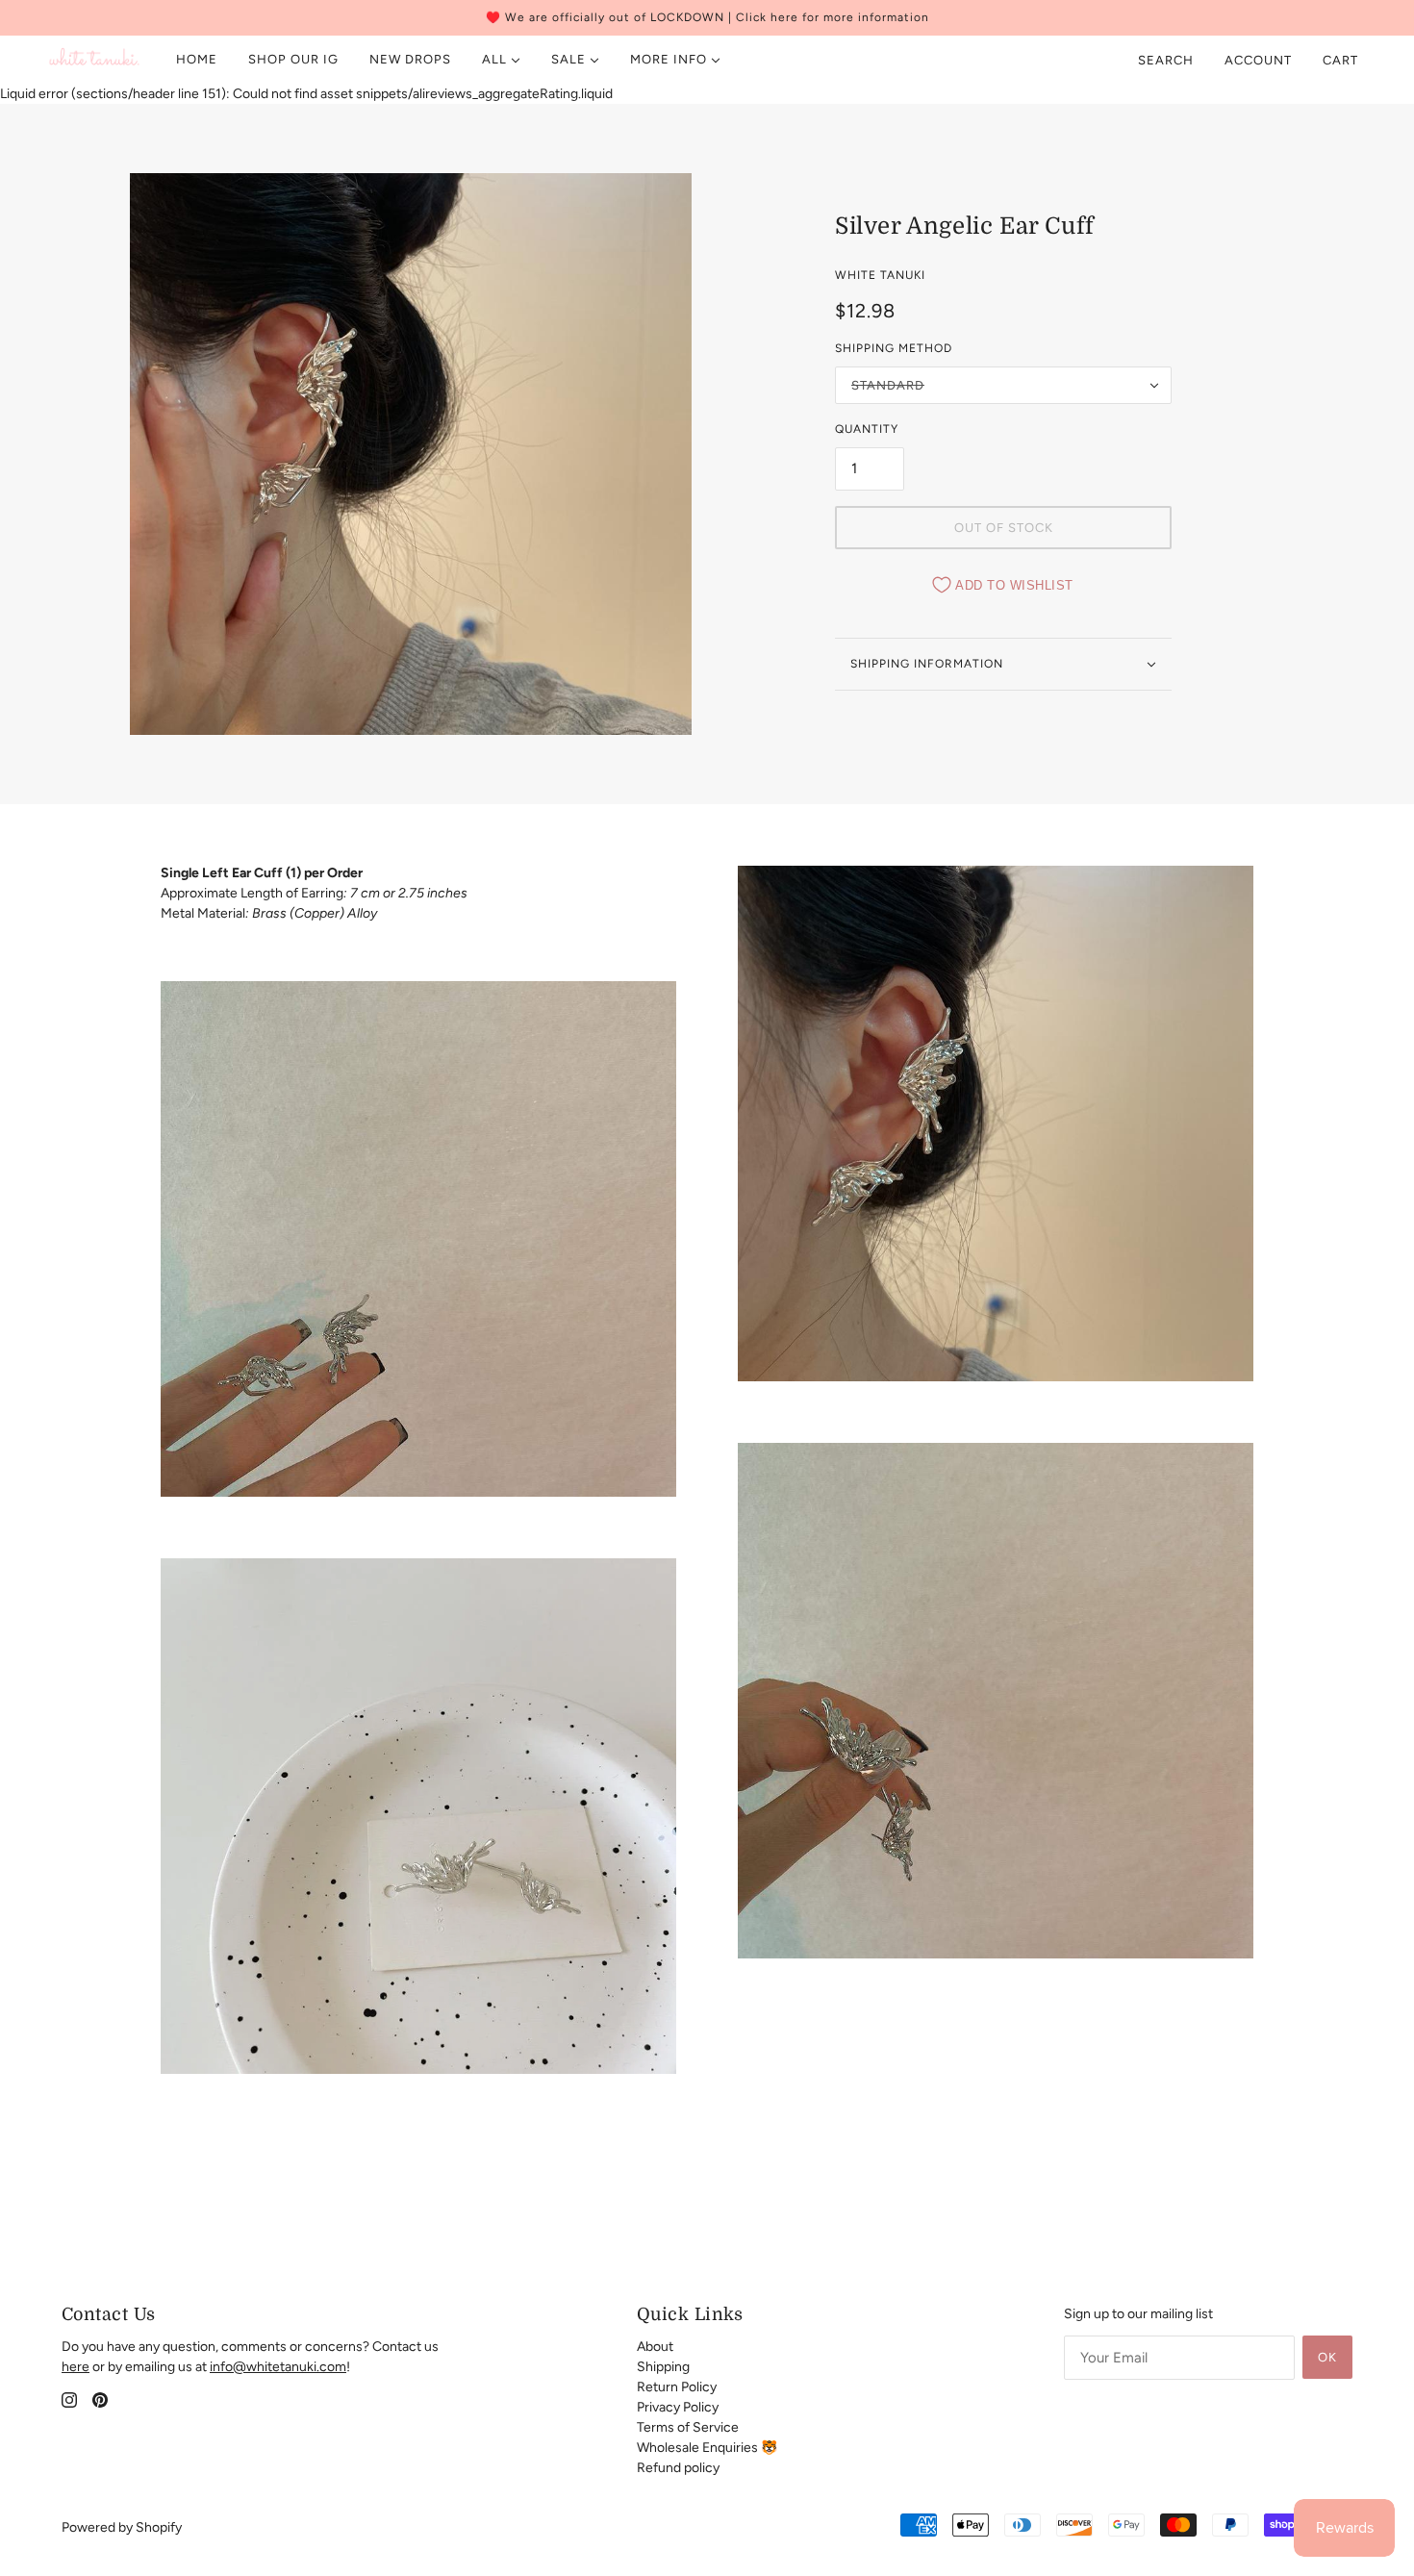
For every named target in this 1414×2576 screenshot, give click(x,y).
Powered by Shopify (122, 2527)
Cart (1342, 60)
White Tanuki (880, 275)
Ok (1327, 2357)
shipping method (894, 348)
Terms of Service (688, 2427)
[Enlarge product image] (411, 454)
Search (1166, 60)
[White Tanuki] (95, 60)
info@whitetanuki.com (278, 2367)
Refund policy (678, 2468)
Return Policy (677, 2387)
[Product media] (418, 1239)
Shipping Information (927, 664)
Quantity (867, 429)
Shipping (663, 2367)
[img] (69, 2399)
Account (1258, 60)
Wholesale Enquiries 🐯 (707, 2448)
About (655, 2347)
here (76, 2367)
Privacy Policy (678, 2407)
